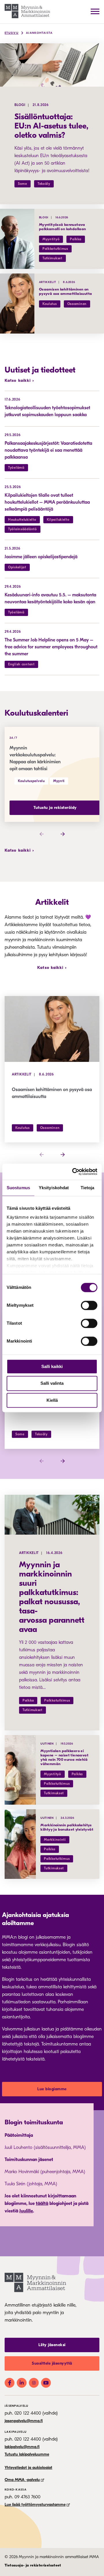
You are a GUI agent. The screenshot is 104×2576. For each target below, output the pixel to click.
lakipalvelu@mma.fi (22, 2447)
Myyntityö (51, 239)
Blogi (20, 105)
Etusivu (12, 33)
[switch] (89, 1305)
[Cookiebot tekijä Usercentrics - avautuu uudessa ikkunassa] (73, 1172)
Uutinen (47, 1744)
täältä (42, 2203)
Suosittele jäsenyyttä (52, 2363)
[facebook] (10, 2383)
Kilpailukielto (58, 520)
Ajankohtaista (39, 33)
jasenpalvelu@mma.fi (24, 2421)
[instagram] (34, 2383)
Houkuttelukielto (22, 520)
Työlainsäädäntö (23, 529)
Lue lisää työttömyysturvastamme (35, 2505)
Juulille (26, 2211)
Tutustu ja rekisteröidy (55, 808)
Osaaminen (77, 304)
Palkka (76, 239)
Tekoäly (44, 184)
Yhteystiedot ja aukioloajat (28, 2468)
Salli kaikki (52, 1366)
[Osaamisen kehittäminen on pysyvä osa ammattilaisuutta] (17, 304)
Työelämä (16, 468)
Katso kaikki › (19, 380)
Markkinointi (55, 1840)
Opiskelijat (17, 567)
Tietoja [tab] (88, 1188)
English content (21, 664)
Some (23, 184)
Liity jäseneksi (52, 2345)
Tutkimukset (52, 258)
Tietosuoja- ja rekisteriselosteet (33, 2565)
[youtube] (46, 2383)
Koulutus (50, 304)
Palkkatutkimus (55, 249)
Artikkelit (48, 282)
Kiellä (52, 1400)
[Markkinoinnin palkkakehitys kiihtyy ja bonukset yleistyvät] (20, 1844)
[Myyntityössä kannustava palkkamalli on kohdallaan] (17, 239)
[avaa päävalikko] (95, 11)
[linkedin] (22, 2383)
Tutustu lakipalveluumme (27, 2454)
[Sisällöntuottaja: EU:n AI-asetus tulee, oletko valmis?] (52, 65)
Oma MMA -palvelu (22, 2480)
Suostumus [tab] (18, 1188)
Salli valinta (52, 1383)
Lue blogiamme (52, 2089)
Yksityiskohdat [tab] (54, 1188)
